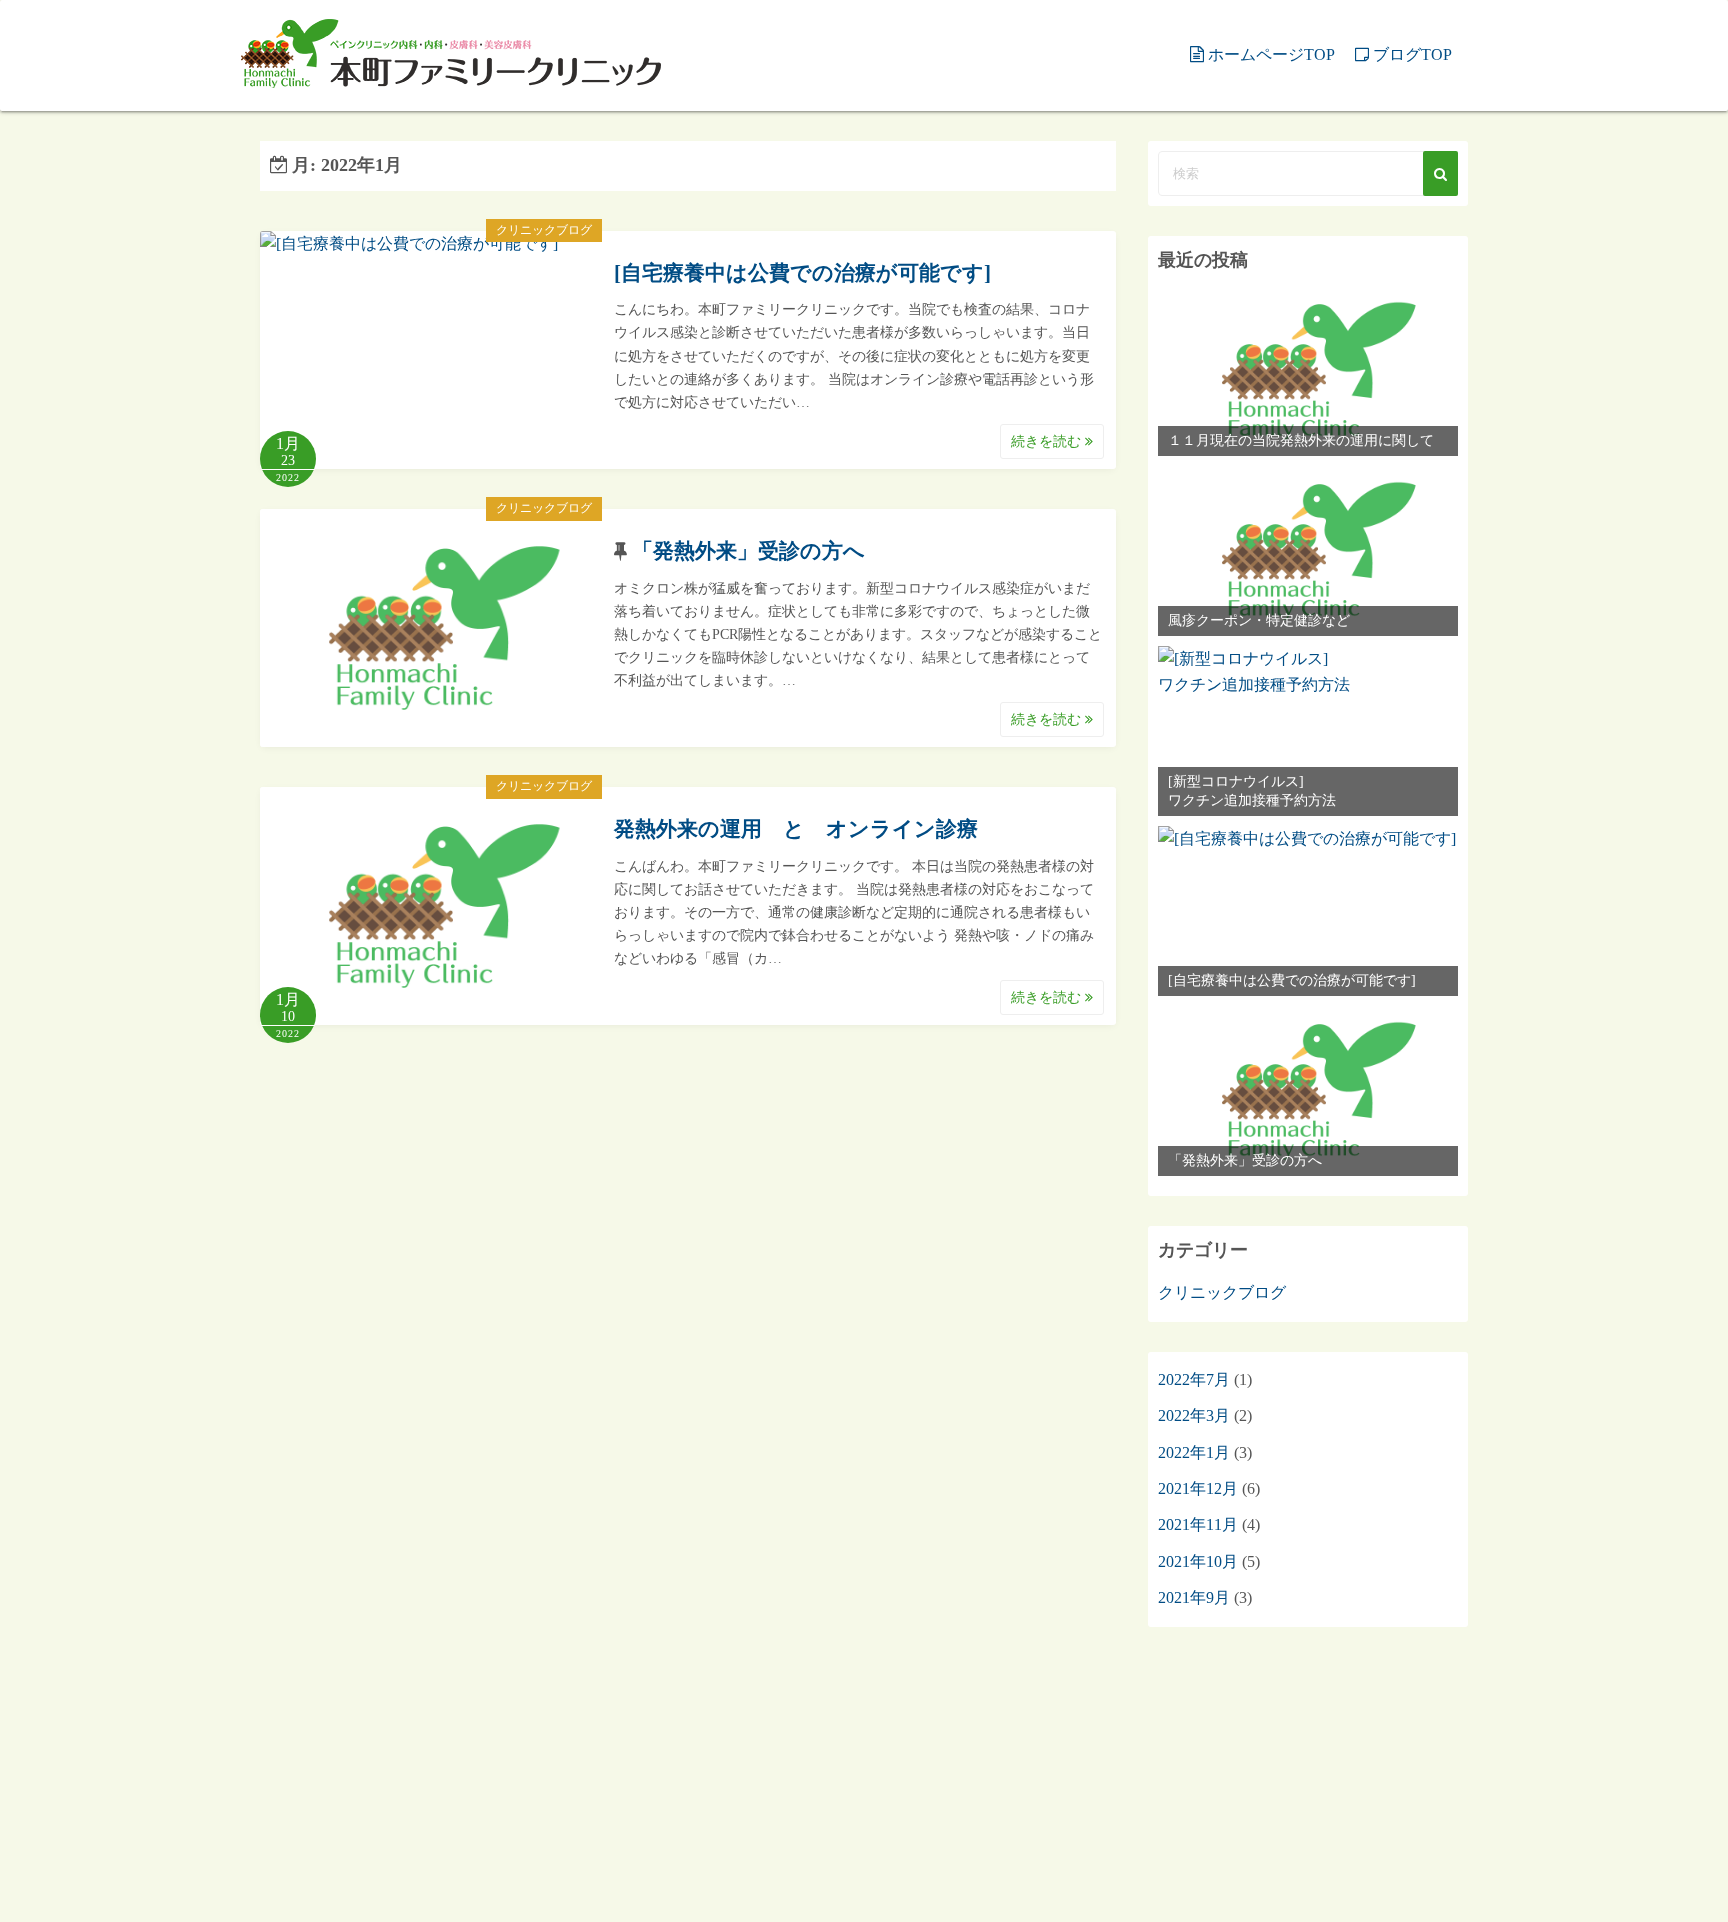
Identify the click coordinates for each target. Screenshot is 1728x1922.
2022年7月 (1194, 1379)
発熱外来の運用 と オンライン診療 (796, 829)
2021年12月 (1198, 1488)
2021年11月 (1198, 1524)
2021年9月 (1194, 1597)
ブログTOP (1412, 54)
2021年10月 (1198, 1561)
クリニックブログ (544, 230)
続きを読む (1048, 441)
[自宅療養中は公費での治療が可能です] (802, 273)
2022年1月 (1194, 1452)
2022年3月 (1194, 1415)
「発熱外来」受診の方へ (748, 551)
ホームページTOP (1271, 54)
